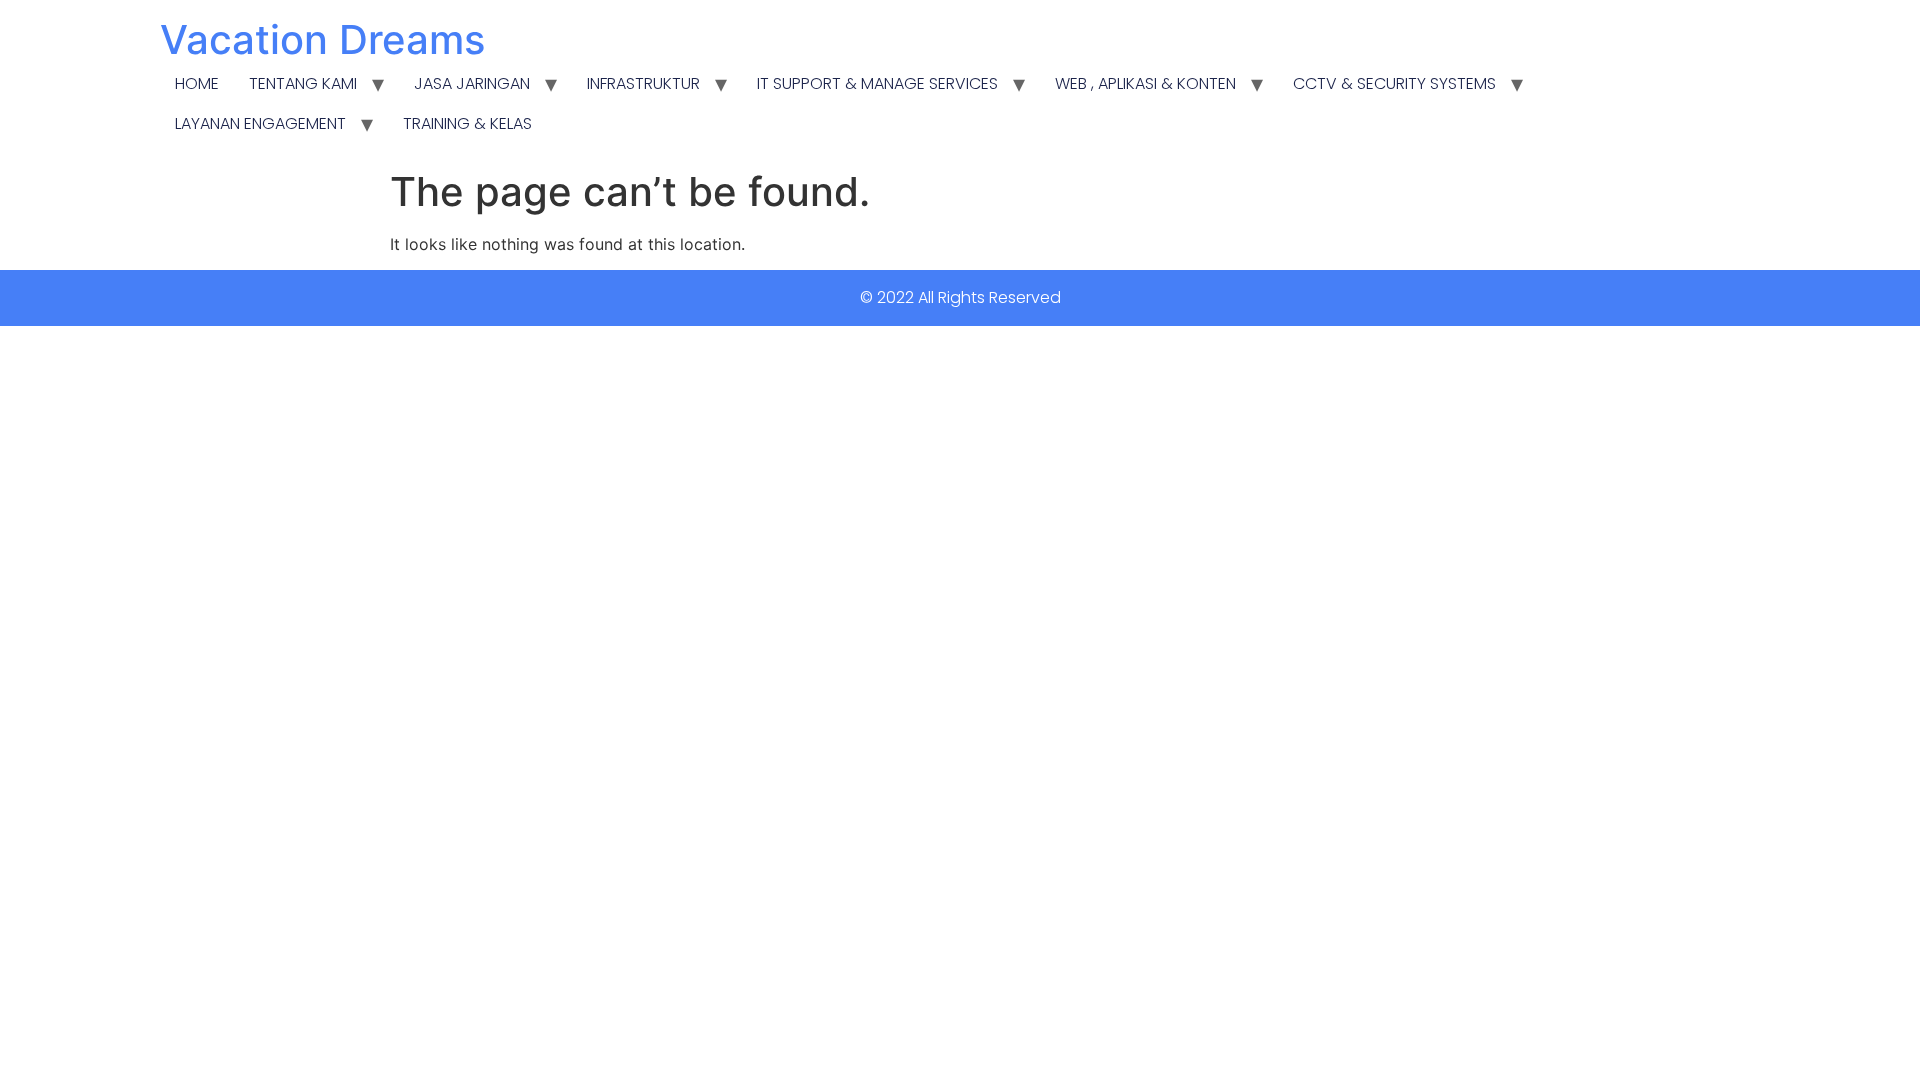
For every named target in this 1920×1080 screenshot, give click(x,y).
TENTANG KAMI (303, 83)
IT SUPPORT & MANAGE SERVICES (877, 83)
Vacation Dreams (322, 39)
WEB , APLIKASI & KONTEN (1145, 83)
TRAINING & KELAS (467, 123)
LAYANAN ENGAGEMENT (260, 123)
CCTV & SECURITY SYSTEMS (1394, 83)
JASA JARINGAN (472, 83)
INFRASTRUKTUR (643, 83)
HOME (197, 83)
